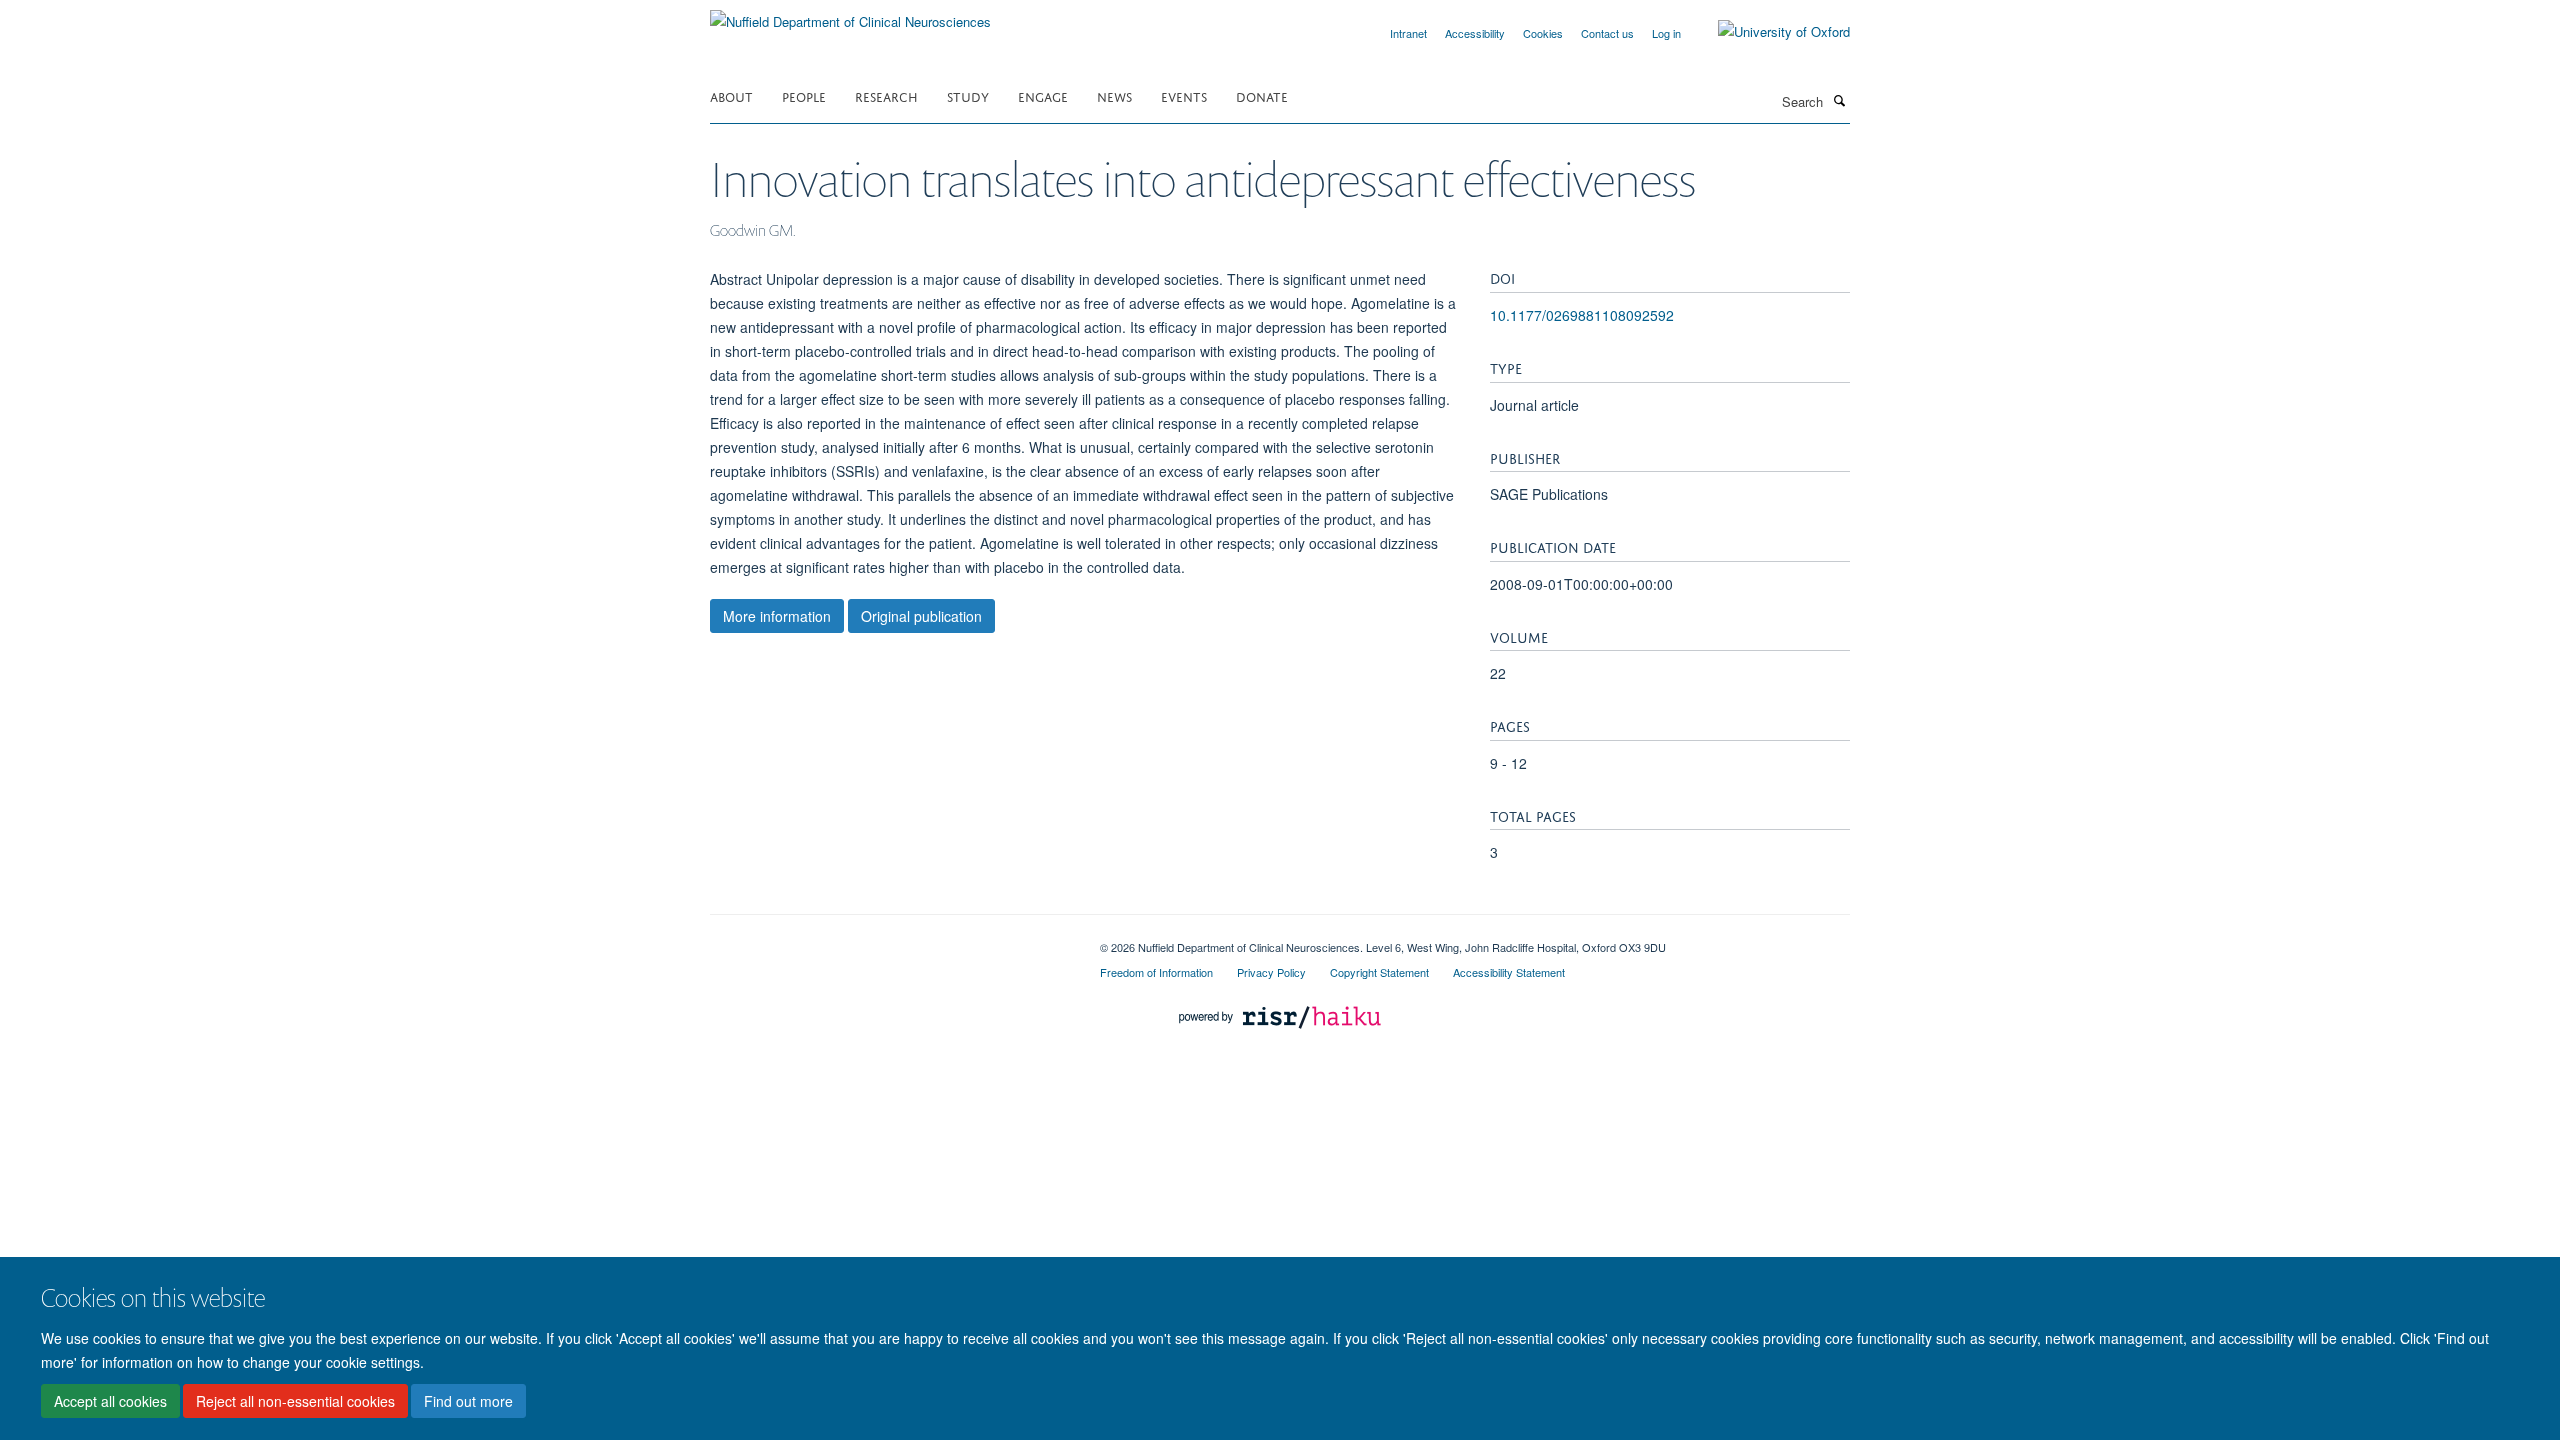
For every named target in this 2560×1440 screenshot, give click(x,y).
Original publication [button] (921, 616)
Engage (1043, 95)
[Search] (1839, 100)
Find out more (468, 1401)
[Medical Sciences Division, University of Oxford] (890, 940)
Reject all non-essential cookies (295, 1401)
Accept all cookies (110, 1401)
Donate (1262, 95)
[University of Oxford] (1769, 32)
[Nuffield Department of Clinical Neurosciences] (850, 14)
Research (886, 95)
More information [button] (777, 616)
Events (1184, 95)
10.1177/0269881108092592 (1582, 315)
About (731, 95)
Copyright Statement (1379, 972)
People (804, 95)
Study (968, 95)
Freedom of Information (1156, 972)
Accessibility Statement (1509, 972)
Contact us (1607, 33)
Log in (1666, 33)
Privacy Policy (1271, 972)
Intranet (1408, 33)
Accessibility (1475, 33)
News (1114, 95)
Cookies (1543, 33)
